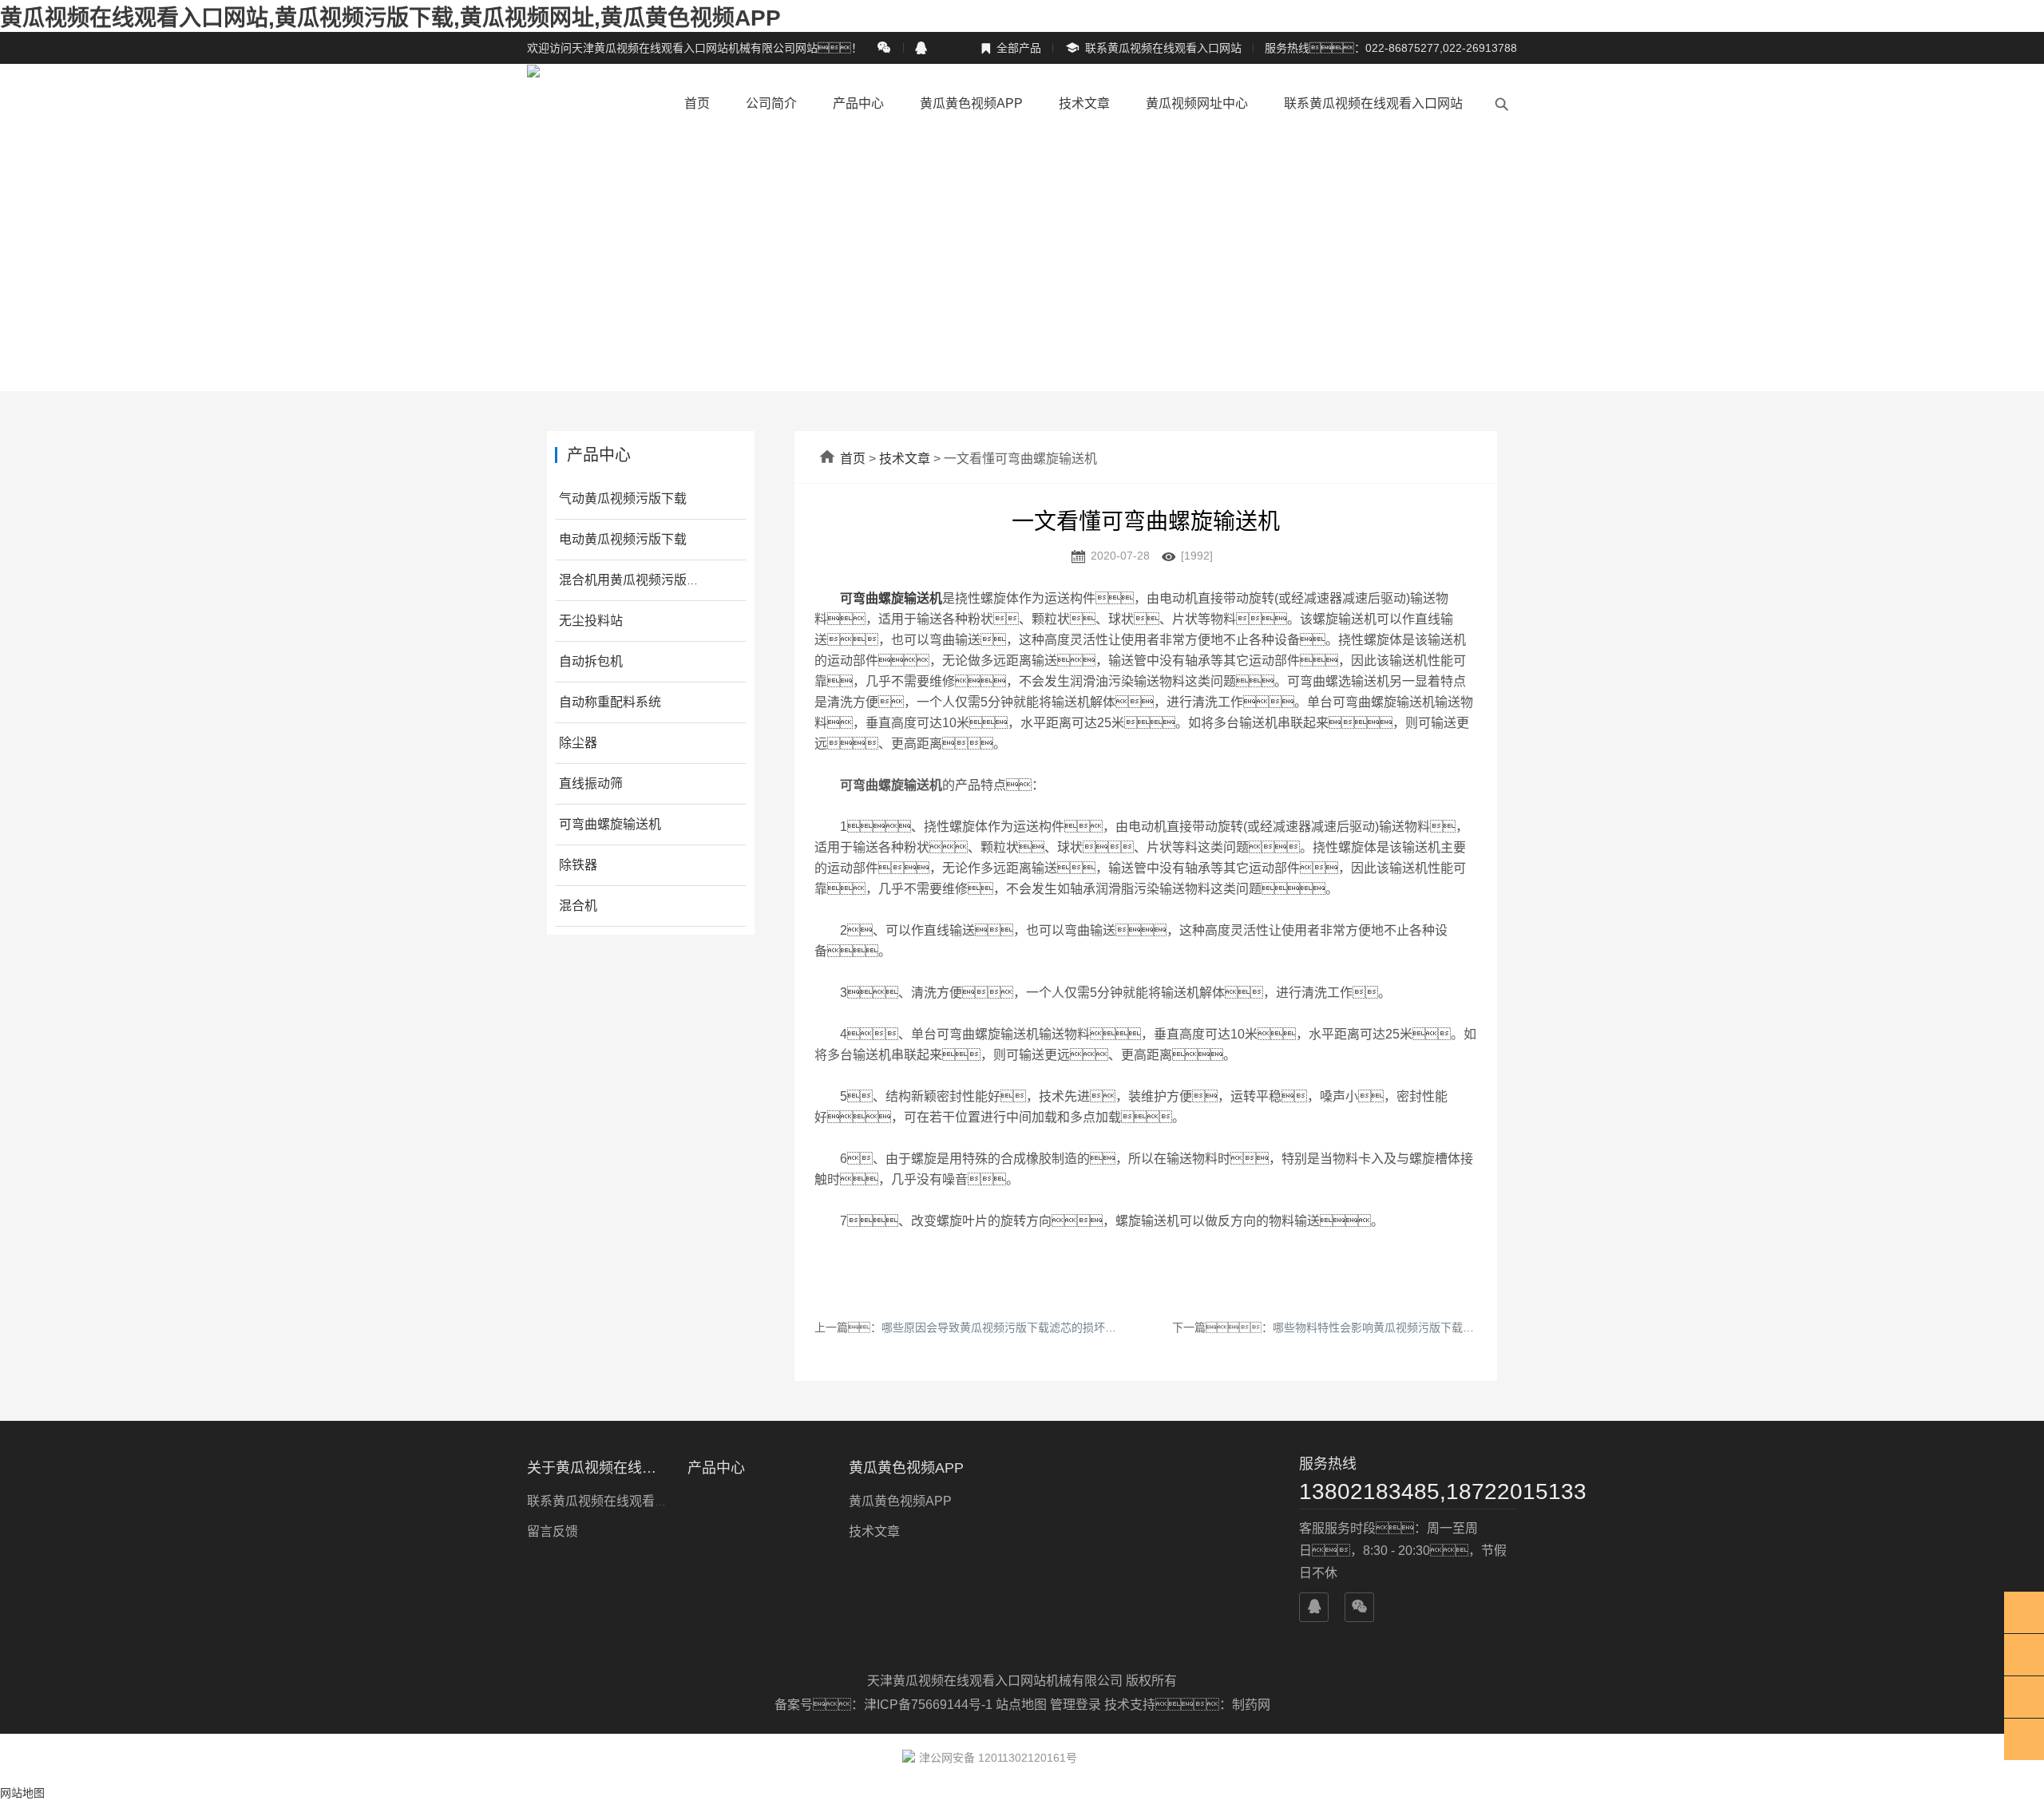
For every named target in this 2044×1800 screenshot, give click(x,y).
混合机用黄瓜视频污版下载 (636, 580)
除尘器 (578, 743)
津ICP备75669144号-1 (930, 1705)
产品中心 (858, 103)
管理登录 (1075, 1705)
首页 (697, 103)
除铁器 (578, 865)
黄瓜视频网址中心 (1197, 103)
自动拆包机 (591, 661)
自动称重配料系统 (610, 702)
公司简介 (771, 103)
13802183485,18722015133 (1408, 1491)
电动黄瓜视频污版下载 (623, 539)
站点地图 (1021, 1705)
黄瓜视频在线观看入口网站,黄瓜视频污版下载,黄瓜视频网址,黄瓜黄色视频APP (390, 18)
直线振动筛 (591, 783)
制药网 (1251, 1705)
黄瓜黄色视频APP (971, 103)
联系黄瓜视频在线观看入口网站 (1153, 48)
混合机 (578, 906)
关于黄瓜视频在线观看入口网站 (598, 1468)
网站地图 (22, 1793)
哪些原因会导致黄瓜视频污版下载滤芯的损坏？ (1016, 1327)
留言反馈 (553, 1531)
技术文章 (1084, 103)
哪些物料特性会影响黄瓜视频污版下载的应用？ (1412, 1327)
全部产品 (1011, 48)
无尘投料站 (591, 621)
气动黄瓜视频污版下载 (623, 498)
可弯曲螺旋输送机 (610, 824)
